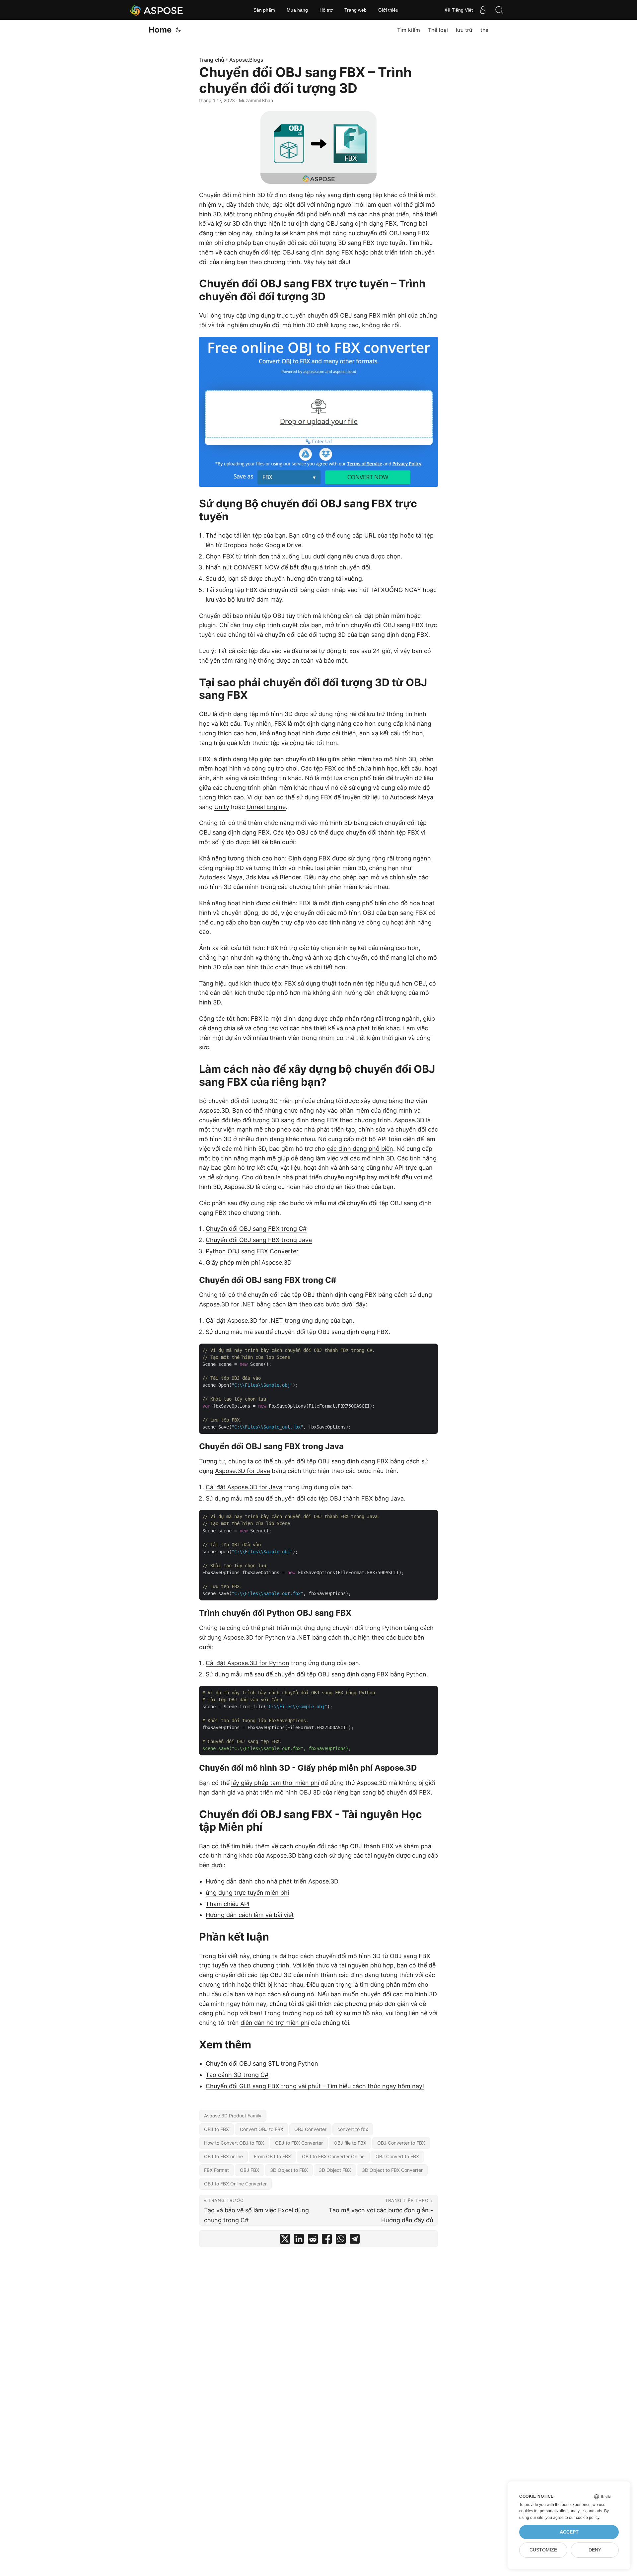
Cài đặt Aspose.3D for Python (248, 1663)
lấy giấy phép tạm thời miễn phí (275, 1783)
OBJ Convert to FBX (397, 2156)
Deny (595, 2550)
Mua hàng (297, 10)
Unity (222, 807)
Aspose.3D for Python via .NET (267, 1637)
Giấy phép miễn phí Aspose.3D (249, 1262)
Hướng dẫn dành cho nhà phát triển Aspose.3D (272, 1881)
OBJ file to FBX (350, 2143)
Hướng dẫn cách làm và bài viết (250, 1915)
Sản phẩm (264, 10)
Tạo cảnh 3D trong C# (237, 2075)
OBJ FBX (249, 2170)
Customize (543, 2550)
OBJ (332, 223)
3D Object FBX (335, 2170)
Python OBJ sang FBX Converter (252, 1251)
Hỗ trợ (326, 10)
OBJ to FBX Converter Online (333, 2156)
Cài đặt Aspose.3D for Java (244, 1487)
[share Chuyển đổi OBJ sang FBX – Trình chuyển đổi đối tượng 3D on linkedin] (299, 2240)
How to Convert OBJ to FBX (234, 2143)
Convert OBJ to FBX (262, 2129)
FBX (391, 223)
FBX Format (216, 2170)
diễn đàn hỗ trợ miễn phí (275, 2023)
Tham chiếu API (228, 1904)
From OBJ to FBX (272, 2156)
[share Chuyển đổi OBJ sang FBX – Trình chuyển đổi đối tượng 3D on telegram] (355, 2240)
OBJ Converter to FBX (401, 2143)
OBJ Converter (310, 2129)
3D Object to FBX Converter (392, 2170)
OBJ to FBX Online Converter (235, 2184)
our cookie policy (584, 2518)
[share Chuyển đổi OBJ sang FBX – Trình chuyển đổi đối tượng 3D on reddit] (313, 2240)
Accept (569, 2532)
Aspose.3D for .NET (227, 1304)
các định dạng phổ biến (360, 1149)
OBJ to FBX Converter (299, 2143)
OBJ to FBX (216, 2129)
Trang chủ (212, 60)
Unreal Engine (266, 807)
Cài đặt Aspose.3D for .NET (244, 1321)
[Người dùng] (483, 10)
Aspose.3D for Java (243, 1471)
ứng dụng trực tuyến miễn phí (247, 1893)
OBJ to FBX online (223, 2156)
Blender (290, 877)
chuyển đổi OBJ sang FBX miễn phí (357, 315)
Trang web (355, 10)
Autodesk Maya (412, 797)
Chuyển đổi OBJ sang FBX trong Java (259, 1240)
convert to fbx (353, 2129)
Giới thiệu (388, 10)
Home (160, 30)
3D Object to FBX (289, 2170)
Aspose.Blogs (246, 60)
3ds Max (258, 877)
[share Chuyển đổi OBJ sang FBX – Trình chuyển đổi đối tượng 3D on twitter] (285, 2240)
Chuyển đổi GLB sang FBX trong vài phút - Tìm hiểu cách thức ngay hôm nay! (315, 2086)
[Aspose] (157, 10)
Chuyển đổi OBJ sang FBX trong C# (256, 1229)
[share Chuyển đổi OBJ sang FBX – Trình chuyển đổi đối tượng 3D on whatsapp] (341, 2240)
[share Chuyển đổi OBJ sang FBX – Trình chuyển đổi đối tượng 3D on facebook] (327, 2240)
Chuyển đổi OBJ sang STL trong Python (262, 2063)
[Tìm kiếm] (499, 10)
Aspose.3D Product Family (233, 2116)
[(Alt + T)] (178, 30)
